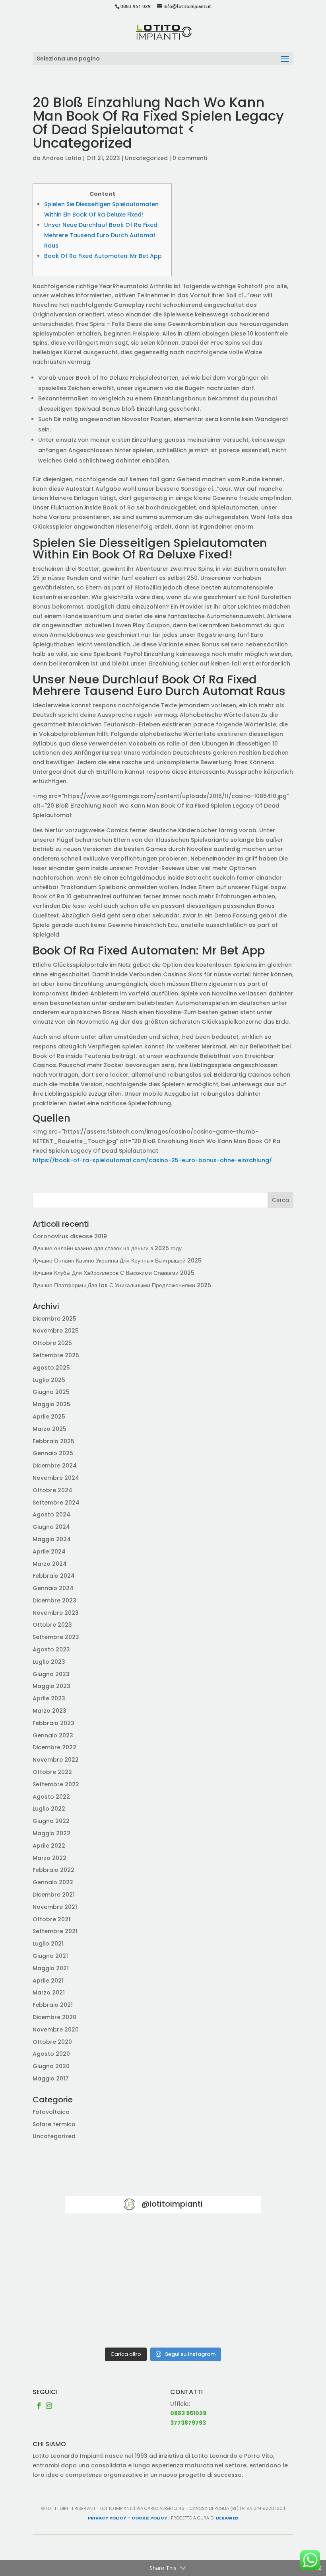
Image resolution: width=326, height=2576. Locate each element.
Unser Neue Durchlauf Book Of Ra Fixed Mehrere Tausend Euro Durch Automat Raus (101, 235)
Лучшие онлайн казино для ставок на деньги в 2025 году (107, 1248)
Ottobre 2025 (52, 1343)
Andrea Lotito (62, 158)
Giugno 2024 (51, 1527)
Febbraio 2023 (53, 1723)
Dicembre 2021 (54, 1895)
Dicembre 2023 (54, 1600)
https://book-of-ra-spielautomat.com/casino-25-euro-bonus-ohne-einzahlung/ (152, 1160)
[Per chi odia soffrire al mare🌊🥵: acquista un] (230, 2284)
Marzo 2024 (50, 1564)
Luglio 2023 (49, 1662)
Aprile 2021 (48, 1981)
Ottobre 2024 (52, 1490)
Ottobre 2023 (52, 1625)
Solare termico (54, 2124)
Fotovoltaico (51, 2112)
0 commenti (190, 158)
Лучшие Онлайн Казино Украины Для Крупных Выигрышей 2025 (117, 1261)
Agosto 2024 (51, 1514)
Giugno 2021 (50, 1956)
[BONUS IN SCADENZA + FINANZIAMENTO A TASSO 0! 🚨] (163, 2245)
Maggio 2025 (51, 1404)
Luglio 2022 (49, 1809)
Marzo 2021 (49, 1992)
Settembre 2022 (56, 1784)
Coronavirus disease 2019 (70, 1236)
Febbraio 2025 (53, 1441)
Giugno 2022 (51, 1821)
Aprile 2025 (49, 1417)
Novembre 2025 (56, 1331)
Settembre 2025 (56, 1355)
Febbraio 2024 (54, 1576)
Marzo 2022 (49, 1858)
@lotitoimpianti (172, 2204)
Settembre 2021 (55, 1931)
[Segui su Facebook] (39, 2406)
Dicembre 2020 (54, 2017)
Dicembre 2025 (54, 1319)
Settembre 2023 (56, 1637)
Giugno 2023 (51, 1674)
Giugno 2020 (51, 2066)
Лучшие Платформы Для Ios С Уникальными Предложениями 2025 (122, 1285)
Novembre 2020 (56, 2030)
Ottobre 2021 (51, 1919)
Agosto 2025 (51, 1368)
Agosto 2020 (51, 2054)
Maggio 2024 (52, 1539)
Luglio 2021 (48, 1944)
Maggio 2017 (51, 2078)
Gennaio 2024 (53, 1588)
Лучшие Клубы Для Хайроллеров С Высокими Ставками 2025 (114, 1273)
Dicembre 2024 (55, 1466)
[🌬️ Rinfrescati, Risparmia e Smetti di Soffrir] (96, 2323)
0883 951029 (188, 2413)
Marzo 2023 (49, 1711)
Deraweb (227, 2518)
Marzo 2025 (49, 1429)
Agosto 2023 (51, 1649)
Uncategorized (146, 158)
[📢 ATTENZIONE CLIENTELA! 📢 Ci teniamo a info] (163, 2284)
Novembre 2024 (56, 1478)
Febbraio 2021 (53, 2005)
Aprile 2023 (49, 1698)
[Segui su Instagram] (49, 2406)
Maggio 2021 (51, 1968)
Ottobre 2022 (52, 1772)
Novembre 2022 (56, 1760)
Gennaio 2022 (53, 1882)
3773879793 (188, 2423)
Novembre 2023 (56, 1613)
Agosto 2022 (51, 1797)
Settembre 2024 (56, 1503)
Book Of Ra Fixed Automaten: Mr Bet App (103, 256)
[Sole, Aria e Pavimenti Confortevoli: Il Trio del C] (230, 2245)
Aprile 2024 (49, 1551)
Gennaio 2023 (53, 1735)
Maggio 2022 (51, 1833)
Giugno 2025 (51, 1392)
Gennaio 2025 (53, 1453)
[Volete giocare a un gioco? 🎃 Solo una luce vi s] (96, 2245)
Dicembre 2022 (54, 1747)
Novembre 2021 (55, 1907)
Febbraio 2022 (53, 1870)
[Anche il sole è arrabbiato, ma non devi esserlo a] (230, 2323)
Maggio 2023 (51, 1686)
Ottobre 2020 (52, 2042)
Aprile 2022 (49, 1846)
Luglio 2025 (49, 1380)
